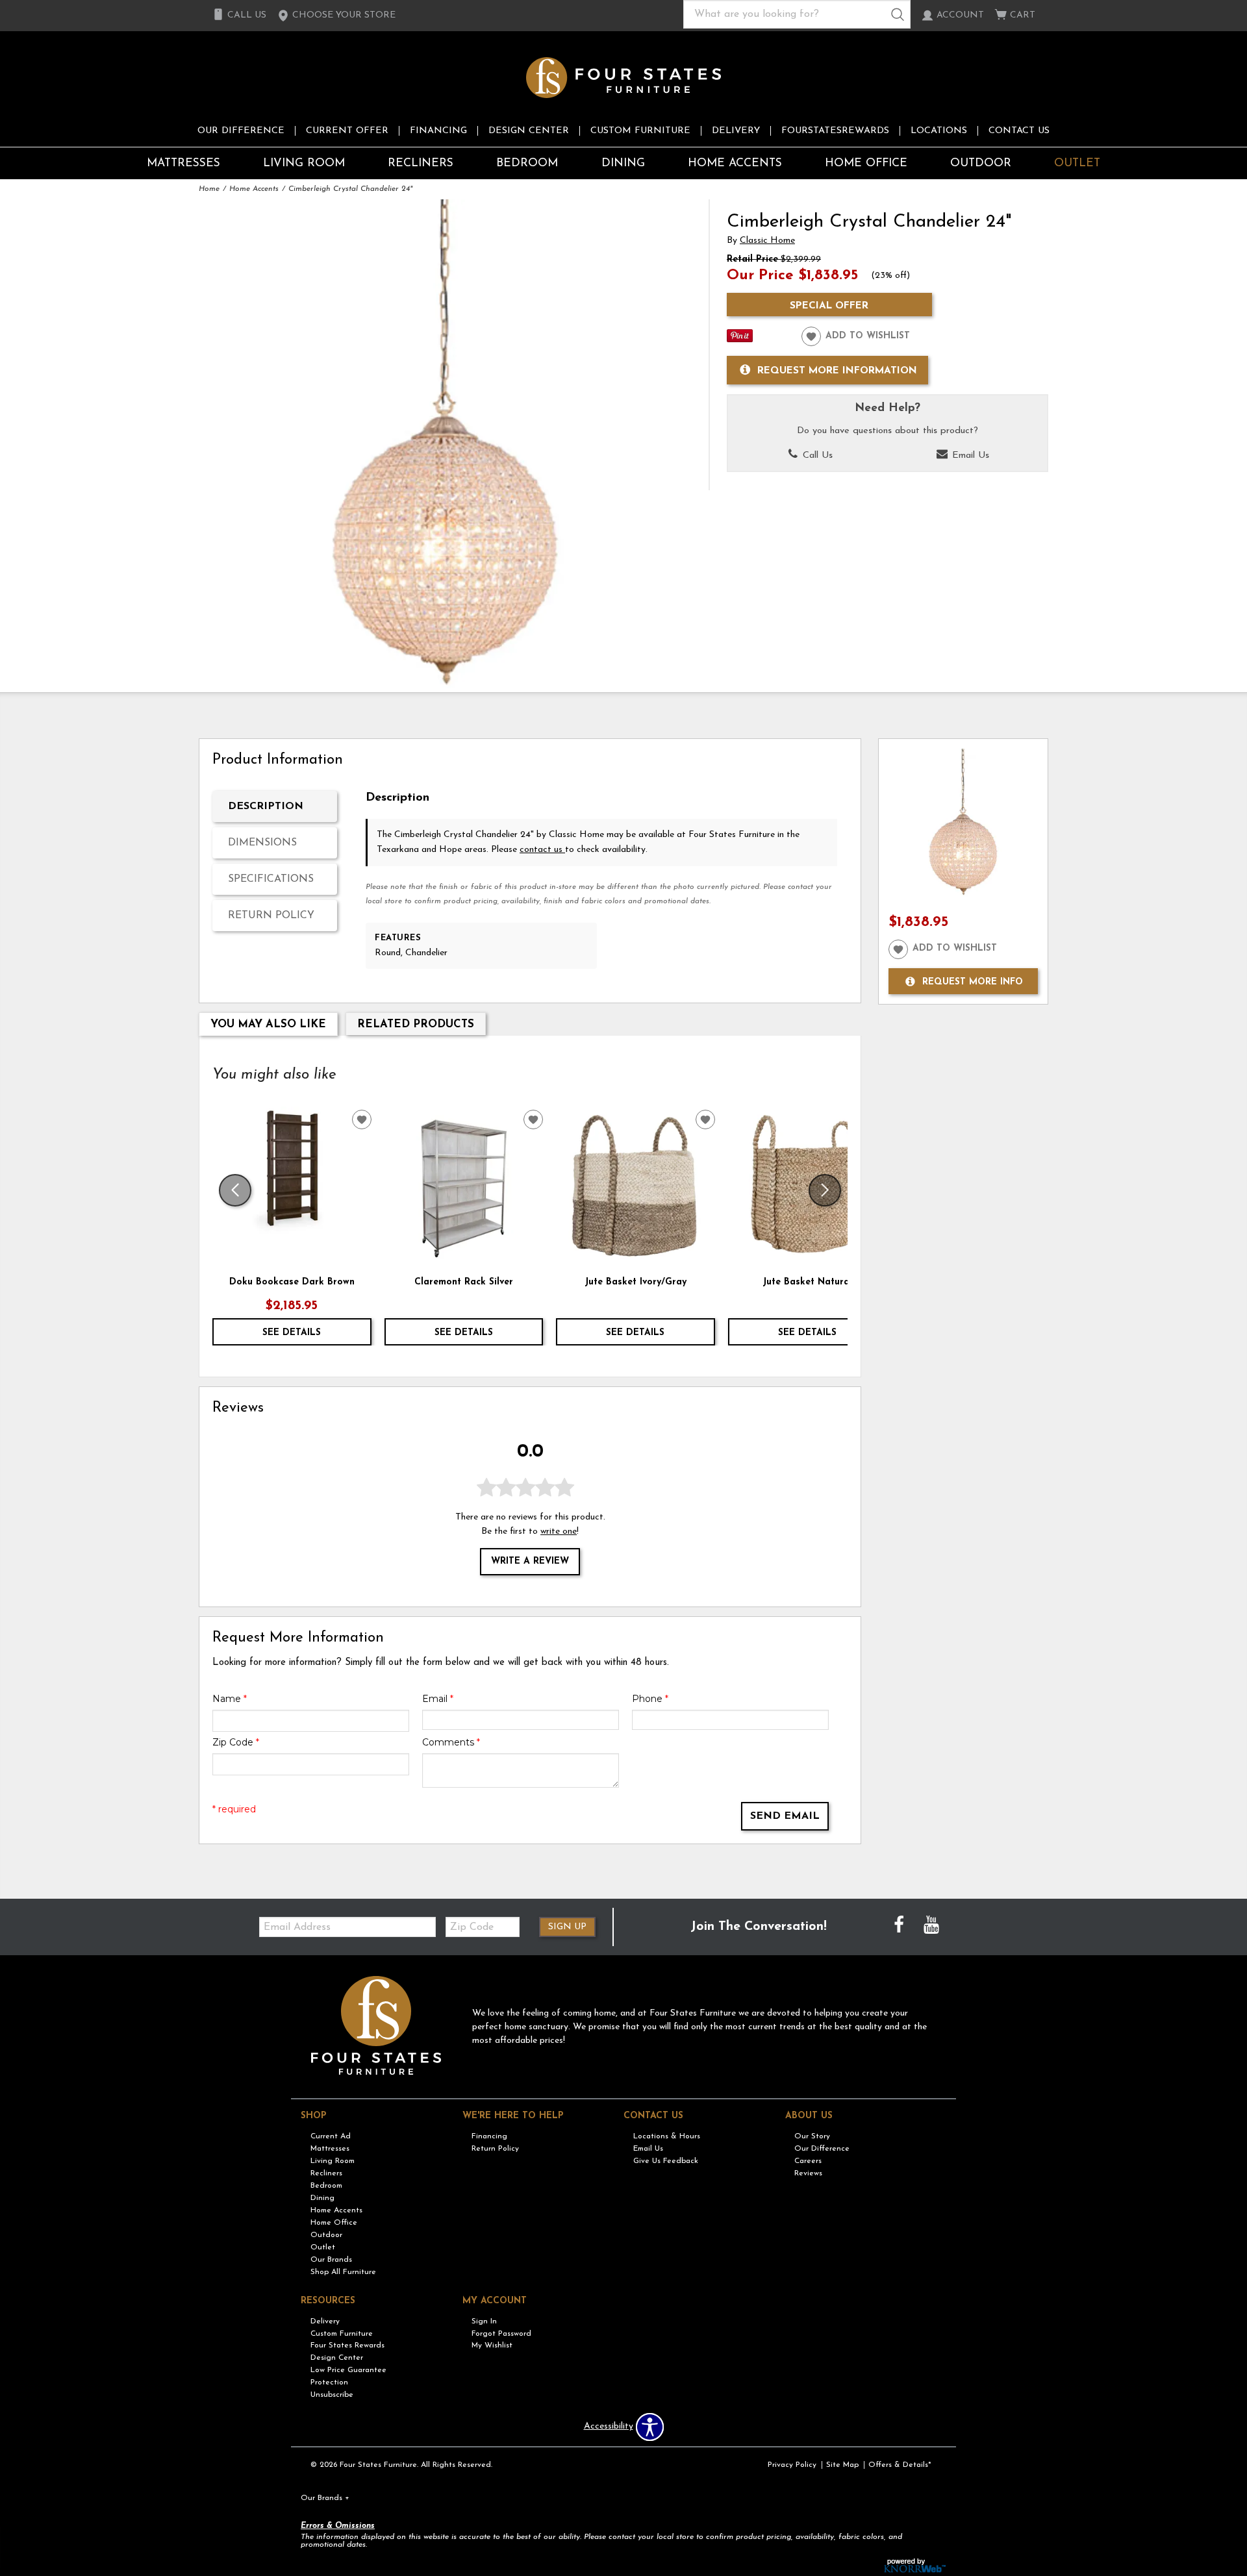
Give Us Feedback (666, 2161)
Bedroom (527, 163)
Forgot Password (501, 2333)
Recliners (421, 163)
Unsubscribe (332, 2395)
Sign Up (567, 1927)
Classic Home (767, 241)
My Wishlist (492, 2345)
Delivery (736, 131)
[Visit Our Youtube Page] (931, 1927)
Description (266, 807)
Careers (808, 2161)
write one (559, 1532)
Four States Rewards (347, 2345)
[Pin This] (740, 340)
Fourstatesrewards (835, 131)
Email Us (969, 456)
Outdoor (981, 163)
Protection (329, 2382)
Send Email (785, 1816)
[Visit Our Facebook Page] (900, 1927)
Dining (623, 163)
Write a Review (530, 1561)
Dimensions (262, 843)
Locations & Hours (667, 2136)
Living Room (304, 163)
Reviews (808, 2173)
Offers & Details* (900, 2465)
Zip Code (236, 1742)
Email (438, 1699)
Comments (451, 1742)
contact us (542, 850)
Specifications (271, 879)
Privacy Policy (792, 2465)
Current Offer (347, 131)
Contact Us (1019, 131)
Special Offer (829, 306)
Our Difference (241, 131)
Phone (650, 1699)
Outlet (1077, 163)
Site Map (842, 2465)
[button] (336, 16)
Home (209, 189)
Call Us (816, 456)
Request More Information (837, 371)
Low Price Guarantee (348, 2370)
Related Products (416, 1024)
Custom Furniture (640, 131)
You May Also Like (268, 1024)
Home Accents (735, 163)
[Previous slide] (235, 1190)
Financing (438, 131)
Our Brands (331, 2260)
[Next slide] (825, 1190)
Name (230, 1699)
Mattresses (183, 163)
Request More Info (973, 982)
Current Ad (331, 2136)
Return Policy (271, 916)
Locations (939, 131)
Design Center (529, 131)
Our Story (812, 2136)
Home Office (866, 163)
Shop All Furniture (343, 2272)
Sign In (484, 2321)
